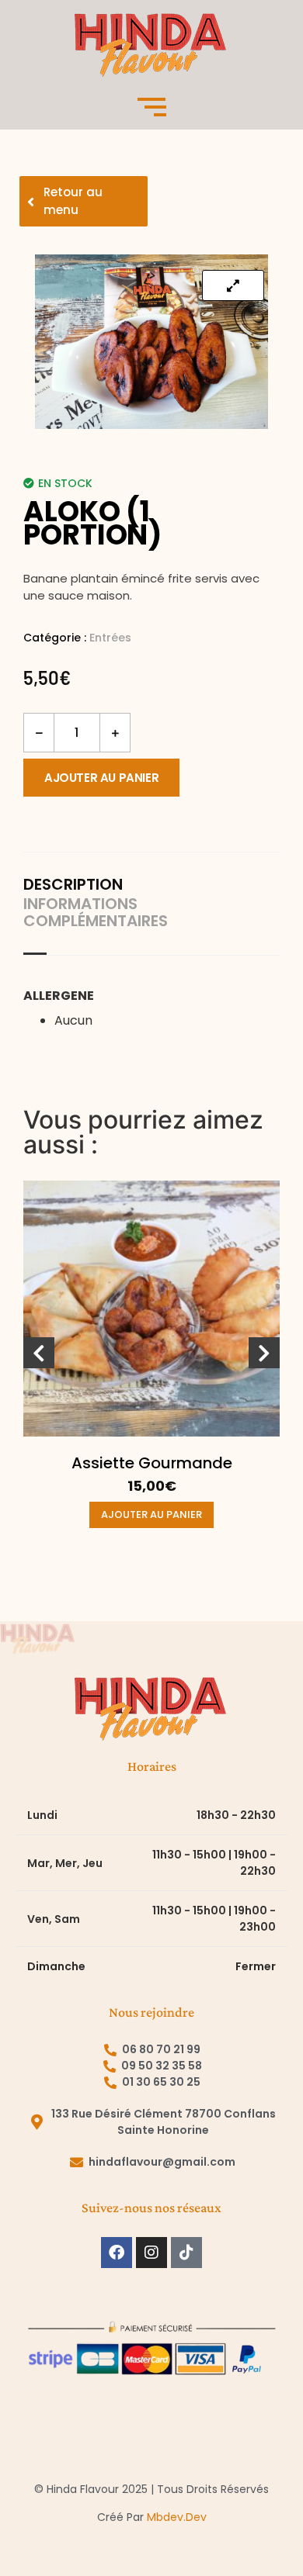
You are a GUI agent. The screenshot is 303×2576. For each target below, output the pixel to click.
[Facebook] (117, 2253)
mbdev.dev (177, 2517)
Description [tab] (73, 884)
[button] (39, 1353)
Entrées (110, 638)
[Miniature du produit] (233, 285)
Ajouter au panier (101, 778)
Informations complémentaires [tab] (96, 912)
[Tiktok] (186, 2253)
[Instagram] (151, 2253)
